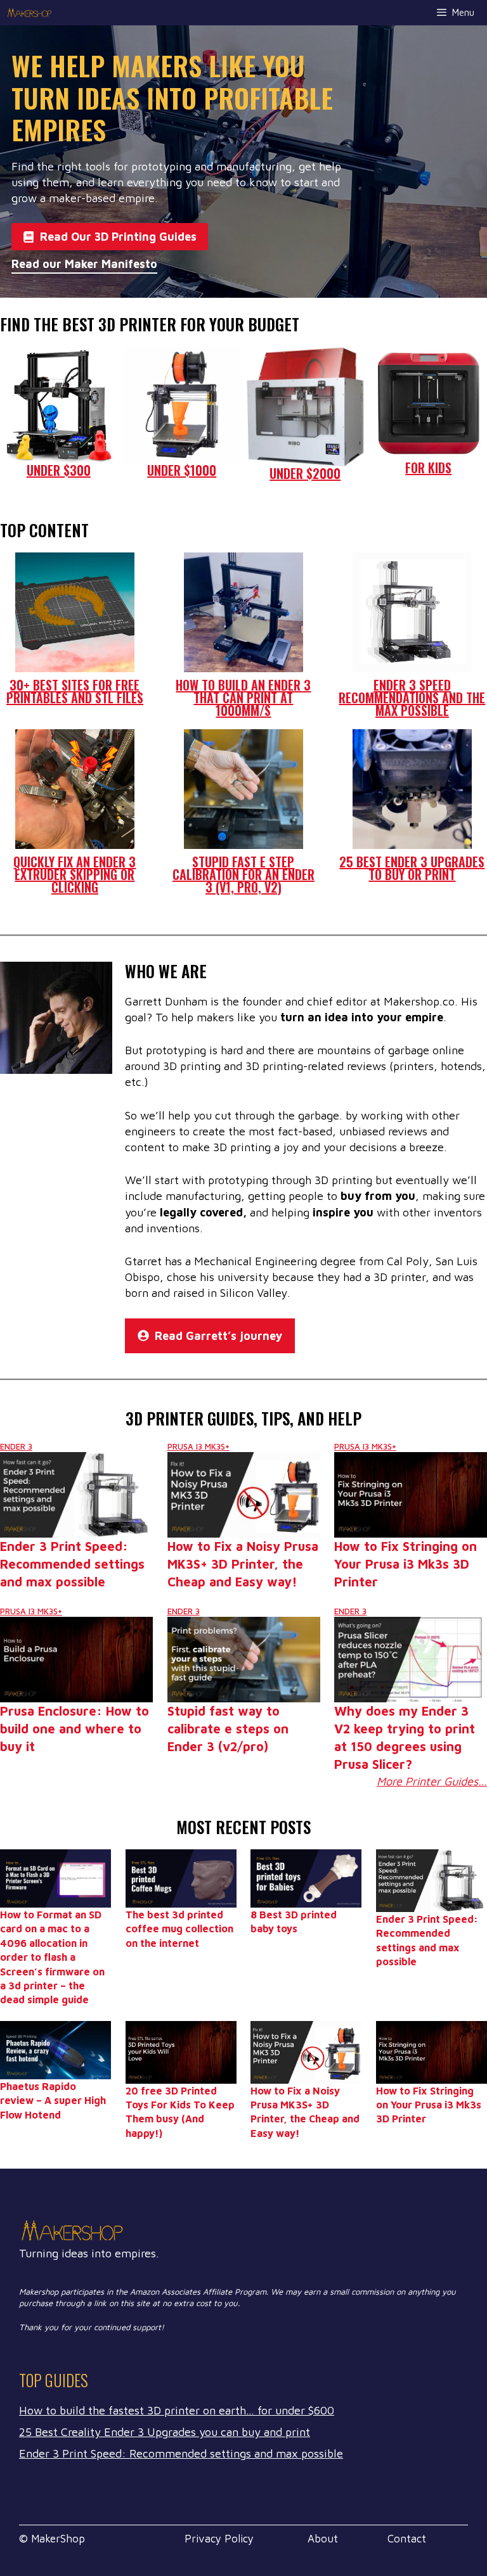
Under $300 (59, 470)
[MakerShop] (30, 13)
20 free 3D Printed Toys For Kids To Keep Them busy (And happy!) (180, 2112)
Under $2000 (305, 473)
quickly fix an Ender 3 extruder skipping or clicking (75, 874)
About (323, 2539)
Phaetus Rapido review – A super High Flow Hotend (53, 2101)
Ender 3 (16, 1446)
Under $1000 (182, 470)
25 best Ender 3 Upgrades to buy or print (412, 868)
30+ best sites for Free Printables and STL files (75, 691)
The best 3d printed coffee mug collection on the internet (179, 1929)
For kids (428, 468)
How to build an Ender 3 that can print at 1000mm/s (243, 698)
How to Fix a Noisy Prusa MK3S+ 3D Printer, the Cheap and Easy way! (243, 1564)
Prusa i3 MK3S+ (198, 1446)
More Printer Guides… (432, 1781)
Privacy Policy (219, 2539)
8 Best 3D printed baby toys (294, 1922)
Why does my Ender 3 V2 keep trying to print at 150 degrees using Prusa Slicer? (405, 1738)
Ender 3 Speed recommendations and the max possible (412, 698)
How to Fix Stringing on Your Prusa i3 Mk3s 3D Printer (406, 1564)
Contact (407, 2539)
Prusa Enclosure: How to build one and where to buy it (75, 1729)
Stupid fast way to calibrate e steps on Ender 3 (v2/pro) (228, 1729)
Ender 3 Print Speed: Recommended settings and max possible (72, 1564)
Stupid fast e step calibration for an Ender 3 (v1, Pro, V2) (243, 874)
